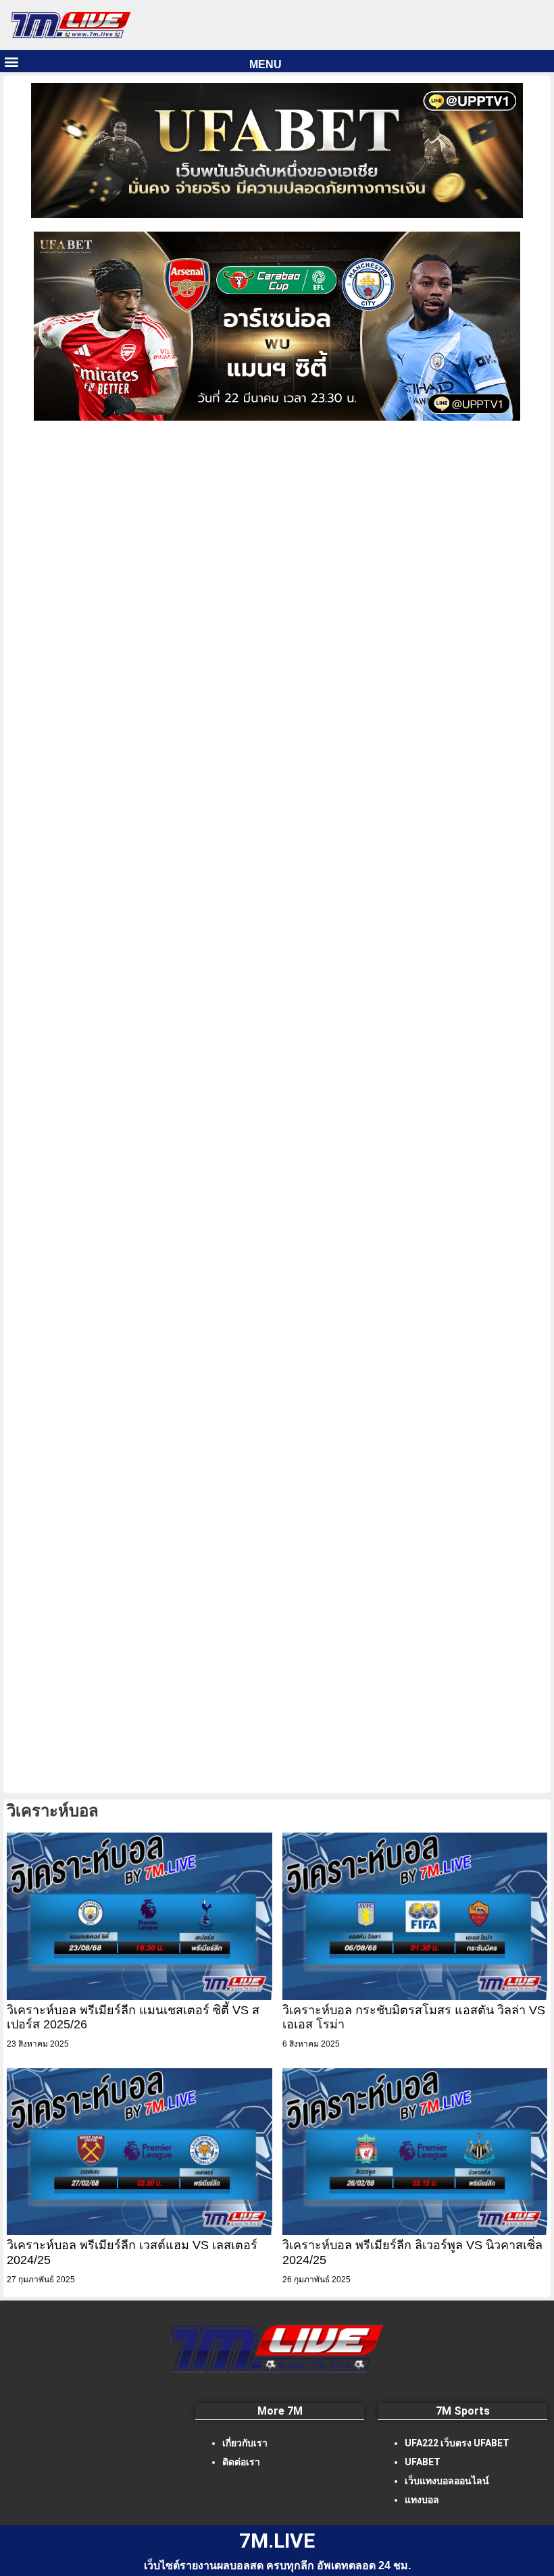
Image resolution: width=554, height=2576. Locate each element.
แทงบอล (422, 2500)
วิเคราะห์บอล (53, 1811)
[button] (11, 61)
